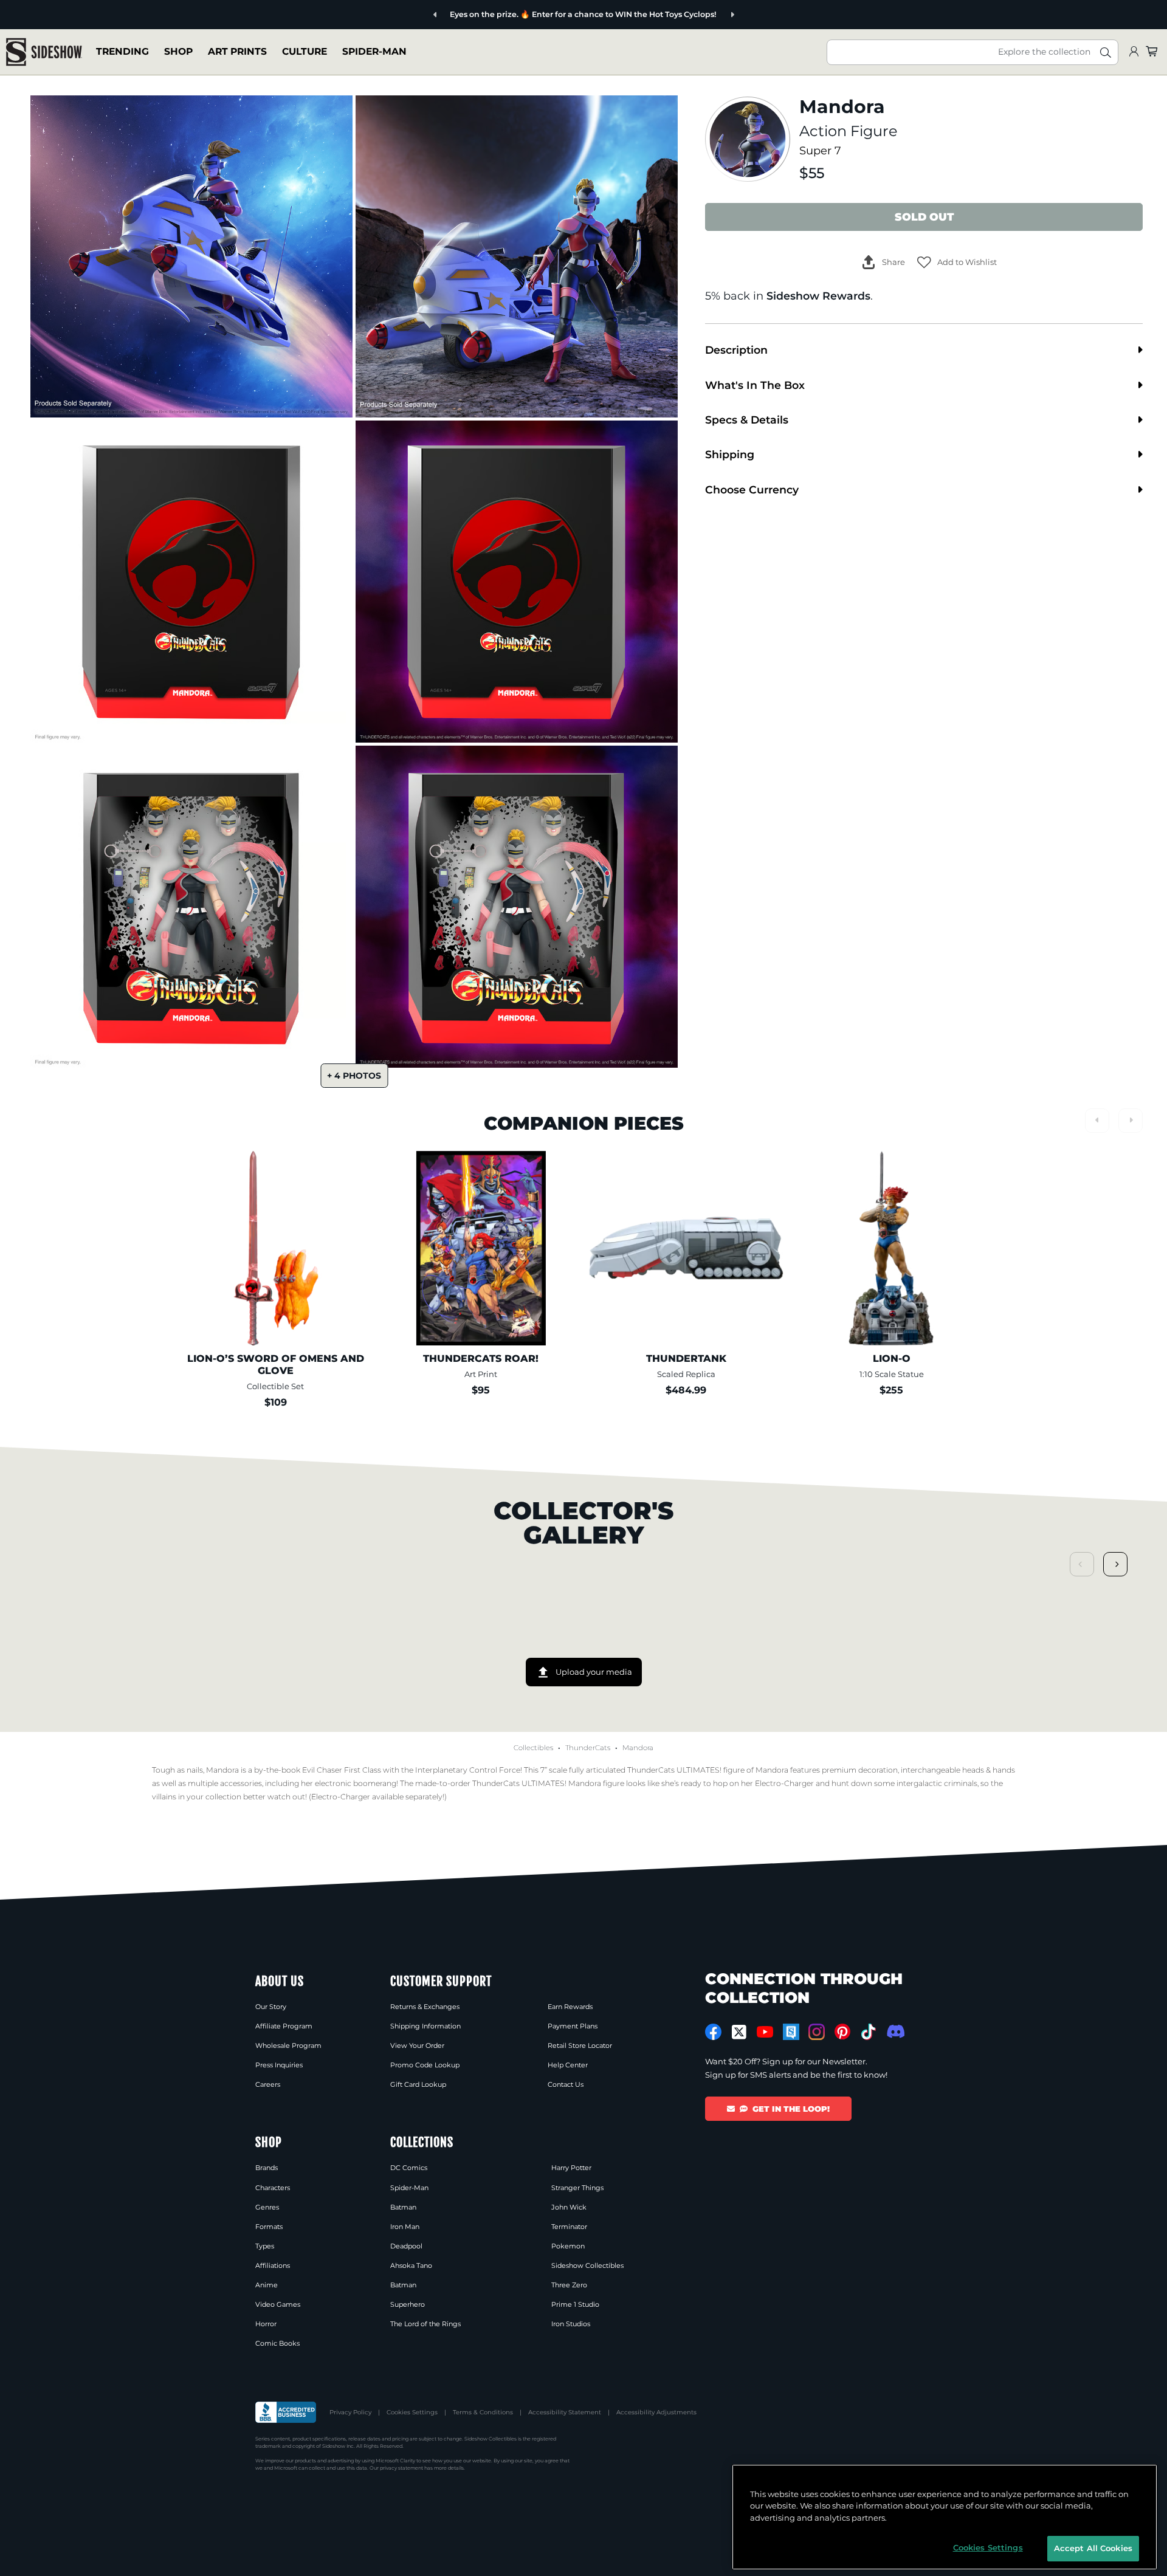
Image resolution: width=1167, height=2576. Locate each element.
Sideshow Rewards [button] (818, 296)
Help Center (568, 2065)
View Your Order (417, 2045)
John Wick (569, 2207)
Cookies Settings (412, 2412)
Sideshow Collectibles (587, 2265)
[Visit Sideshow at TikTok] (868, 2032)
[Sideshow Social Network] (791, 2032)
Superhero (408, 2304)
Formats (269, 2227)
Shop (178, 51)
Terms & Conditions (483, 2412)
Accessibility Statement (565, 2412)
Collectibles (533, 1748)
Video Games (278, 2304)
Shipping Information (425, 2026)
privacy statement (401, 2468)
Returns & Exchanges (425, 2007)
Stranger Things (577, 2188)
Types (265, 2246)
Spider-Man (374, 51)
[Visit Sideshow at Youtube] (765, 2032)
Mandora (638, 1748)
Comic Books (277, 2343)
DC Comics (409, 2168)
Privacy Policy (350, 2412)
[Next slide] (696, 15)
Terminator (569, 2227)
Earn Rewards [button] (570, 2007)
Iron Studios (571, 2324)
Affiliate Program (284, 2026)
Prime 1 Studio (575, 2304)
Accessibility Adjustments (656, 2412)
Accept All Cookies (1093, 2548)
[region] (945, 2517)
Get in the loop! (791, 2109)
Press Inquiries (279, 2065)
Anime (267, 2285)
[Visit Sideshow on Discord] (894, 2031)
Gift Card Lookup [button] (418, 2084)
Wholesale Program (288, 2045)
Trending (122, 51)
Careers (268, 2084)
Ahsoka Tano (411, 2265)
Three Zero (569, 2285)
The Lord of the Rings (425, 2324)
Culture (305, 51)
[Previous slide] (471, 15)
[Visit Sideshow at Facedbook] (713, 2032)
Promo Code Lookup (425, 2065)
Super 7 (820, 150)
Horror (266, 2324)
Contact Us (566, 2084)
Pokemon (568, 2246)
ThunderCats (588, 1748)
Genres (267, 2207)
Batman (403, 2207)
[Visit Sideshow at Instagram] (817, 2032)
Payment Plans (573, 2026)
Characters (273, 2188)
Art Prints (237, 51)
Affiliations (273, 2265)
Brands (267, 2168)
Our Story (271, 2007)
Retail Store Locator (580, 2045)
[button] (957, 262)
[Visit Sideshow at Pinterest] (843, 2032)
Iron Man (405, 2227)
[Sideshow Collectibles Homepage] (44, 52)
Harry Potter (571, 2168)
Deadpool (406, 2246)
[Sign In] (1134, 52)
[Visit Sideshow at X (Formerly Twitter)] (739, 2032)
